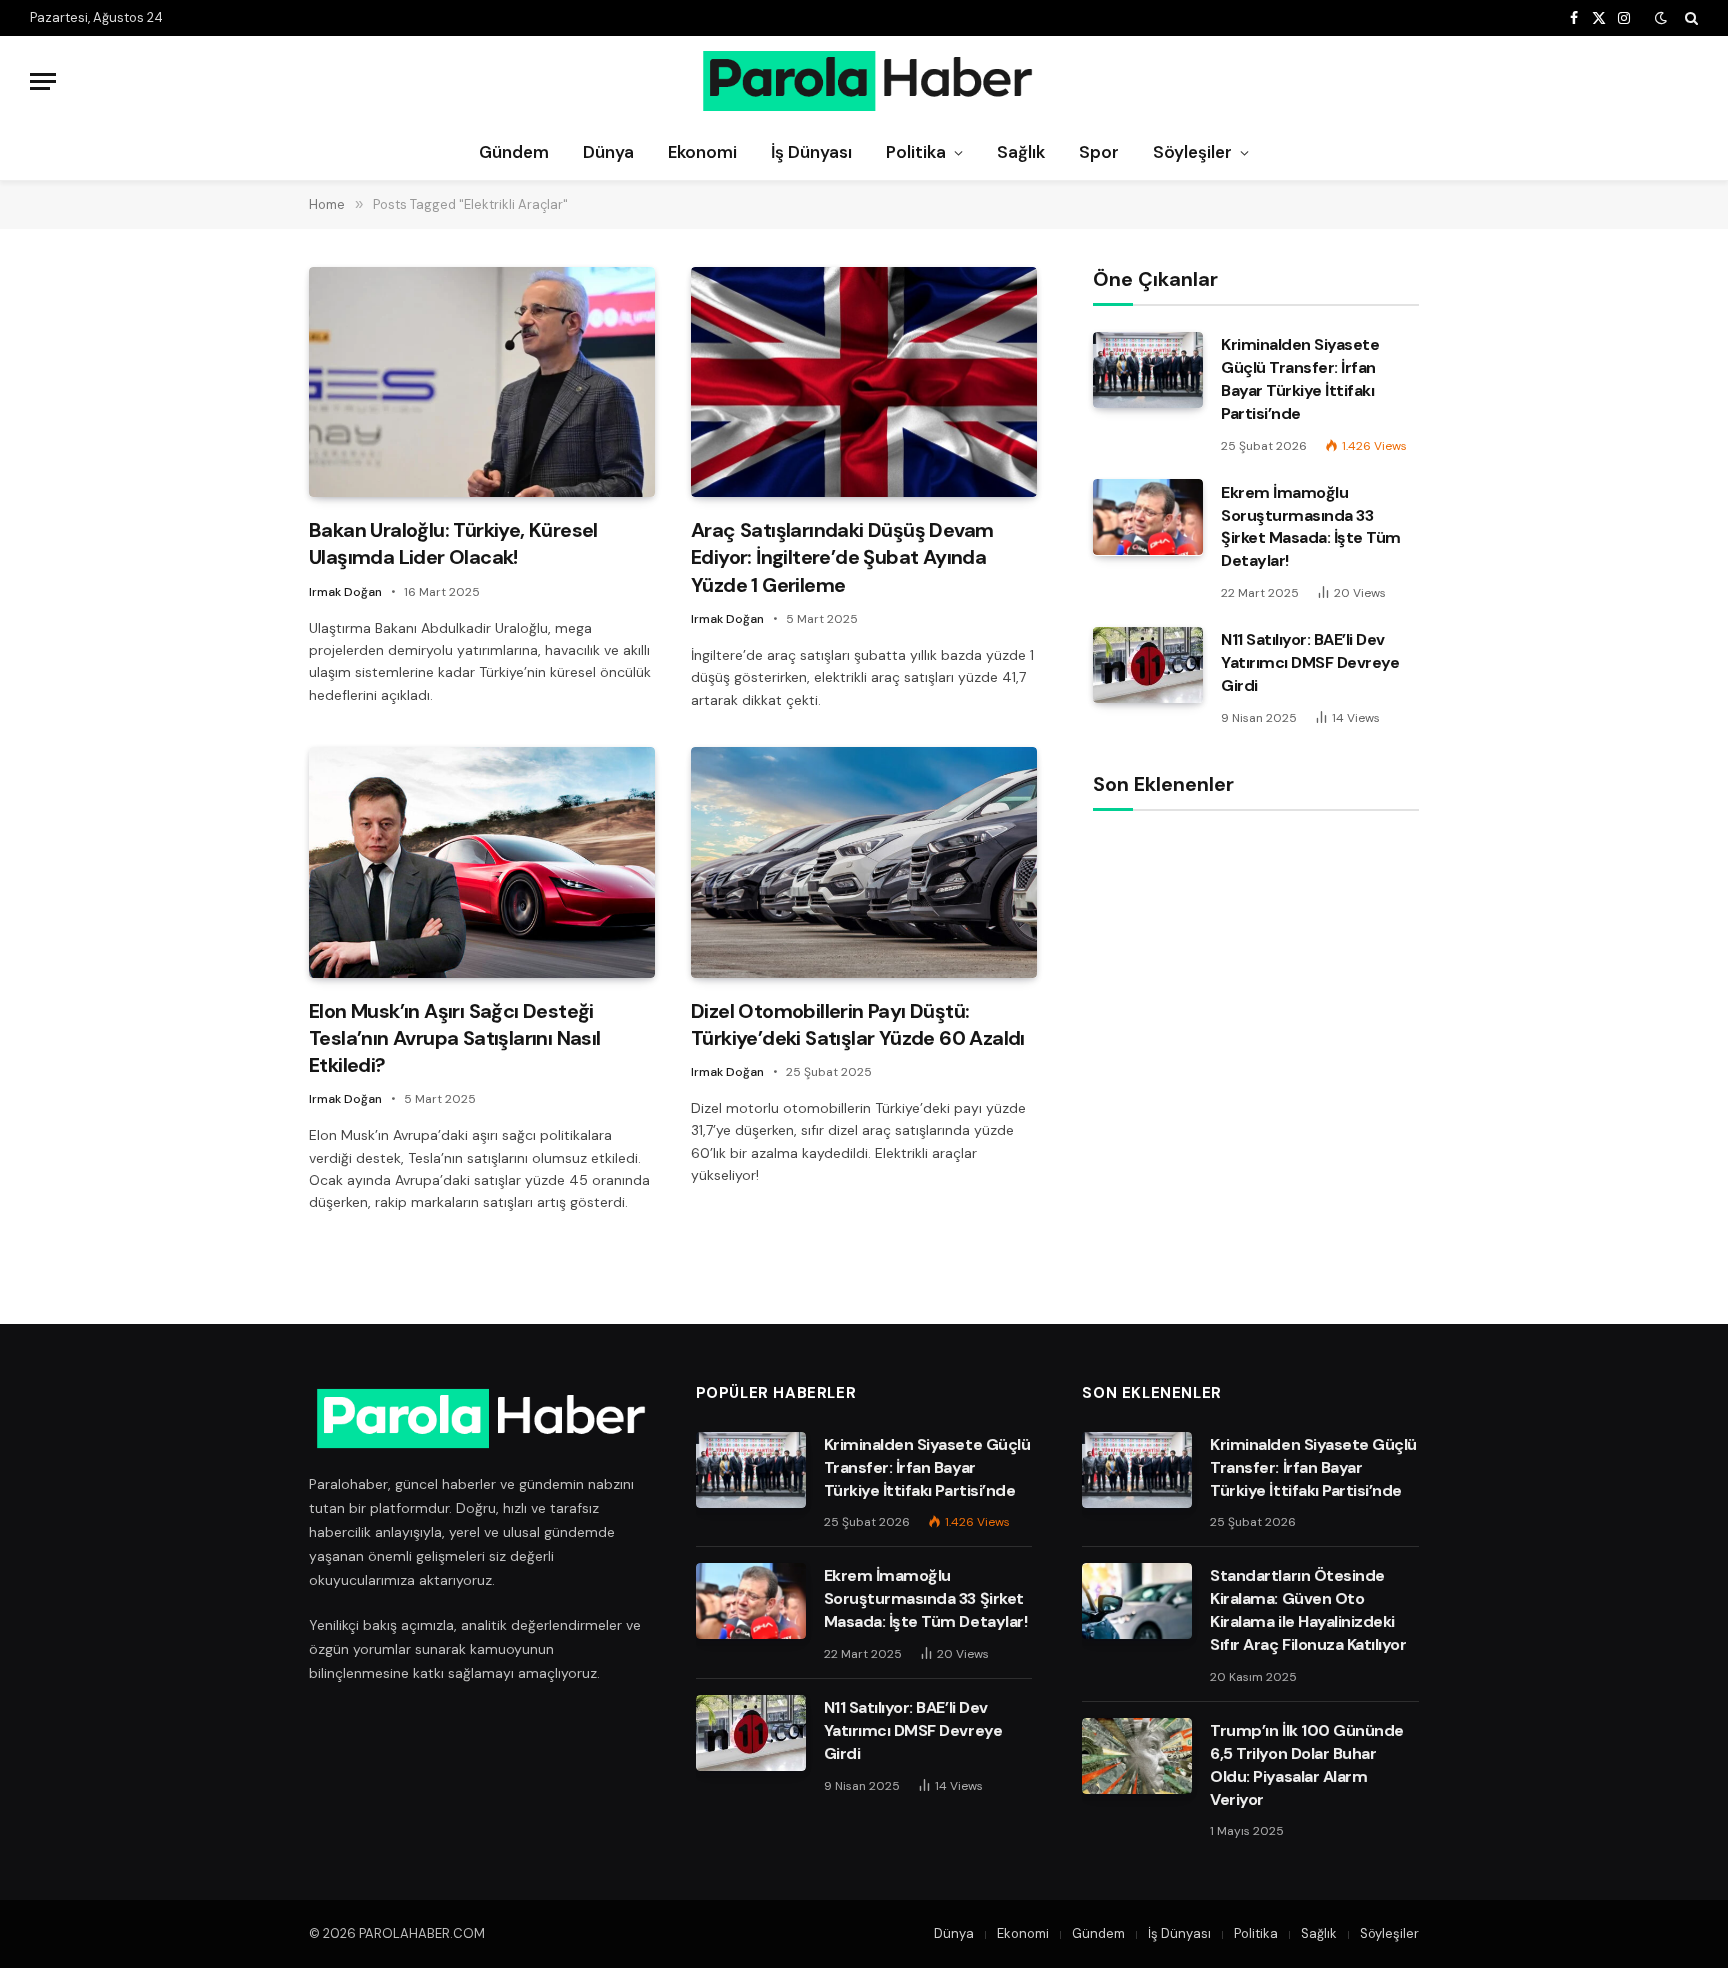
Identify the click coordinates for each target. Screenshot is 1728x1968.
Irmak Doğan (345, 592)
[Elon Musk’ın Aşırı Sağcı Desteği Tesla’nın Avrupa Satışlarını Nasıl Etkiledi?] (482, 862)
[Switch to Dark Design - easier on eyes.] (1661, 18)
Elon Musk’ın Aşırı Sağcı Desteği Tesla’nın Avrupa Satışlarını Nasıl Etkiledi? (455, 1038)
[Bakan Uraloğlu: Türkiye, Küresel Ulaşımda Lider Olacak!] (482, 382)
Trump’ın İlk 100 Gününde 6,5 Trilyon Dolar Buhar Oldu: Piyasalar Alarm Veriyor (1306, 1765)
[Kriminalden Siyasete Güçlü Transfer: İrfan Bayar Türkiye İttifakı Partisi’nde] (1148, 370)
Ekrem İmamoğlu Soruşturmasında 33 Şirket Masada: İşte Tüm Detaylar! (1311, 526)
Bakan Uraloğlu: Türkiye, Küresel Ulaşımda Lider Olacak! (453, 543)
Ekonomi (702, 152)
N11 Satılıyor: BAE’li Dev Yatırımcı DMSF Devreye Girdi (1310, 662)
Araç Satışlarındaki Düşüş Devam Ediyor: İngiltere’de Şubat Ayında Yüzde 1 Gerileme (842, 557)
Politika (916, 152)
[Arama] (1689, 18)
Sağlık (1021, 152)
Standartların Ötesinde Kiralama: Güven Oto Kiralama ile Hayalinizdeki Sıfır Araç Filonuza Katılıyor (1308, 1610)
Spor (1099, 152)
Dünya (608, 152)
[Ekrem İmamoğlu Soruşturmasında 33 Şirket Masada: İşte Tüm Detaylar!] (1148, 517)
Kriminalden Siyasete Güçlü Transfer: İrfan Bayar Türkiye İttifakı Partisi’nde (1300, 379)
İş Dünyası (811, 152)
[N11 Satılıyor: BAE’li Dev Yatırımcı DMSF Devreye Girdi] (1148, 665)
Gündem (514, 152)
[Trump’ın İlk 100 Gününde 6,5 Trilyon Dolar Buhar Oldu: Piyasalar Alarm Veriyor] (1137, 1756)
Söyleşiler (1192, 152)
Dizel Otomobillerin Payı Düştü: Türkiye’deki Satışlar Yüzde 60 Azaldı (858, 1024)
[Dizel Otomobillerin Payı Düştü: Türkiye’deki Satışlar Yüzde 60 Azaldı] (864, 862)
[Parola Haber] (864, 81)
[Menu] (43, 81)
